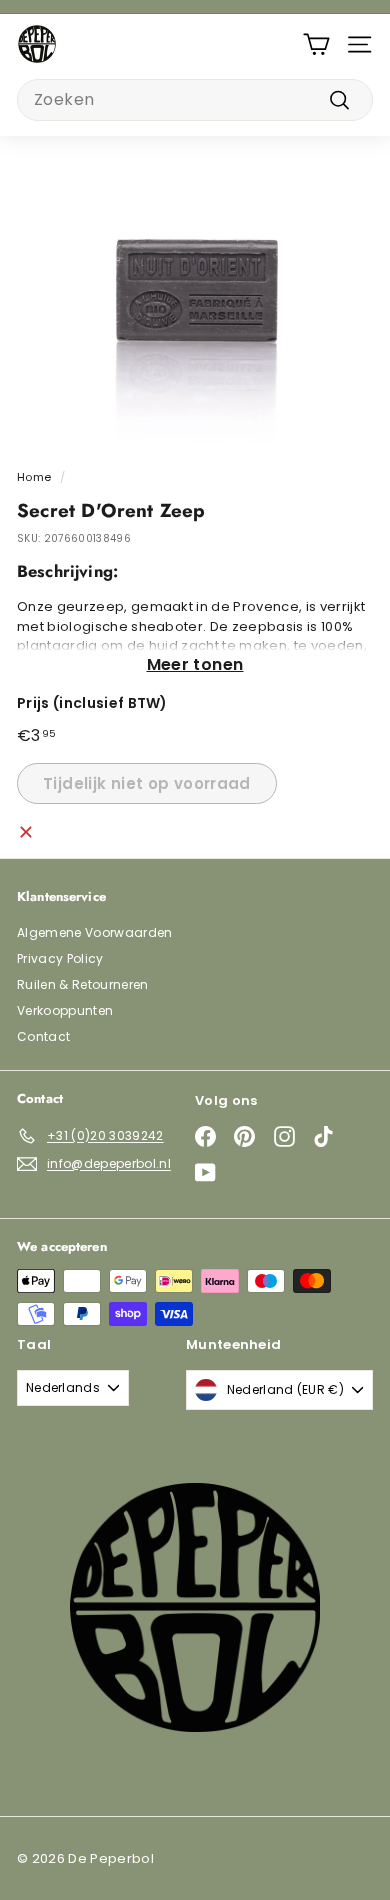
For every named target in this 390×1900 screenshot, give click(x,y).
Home (34, 477)
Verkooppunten (65, 1010)
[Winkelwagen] (316, 44)
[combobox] (195, 100)
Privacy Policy (60, 958)
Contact (43, 1036)
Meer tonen (195, 664)
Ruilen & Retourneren (83, 984)
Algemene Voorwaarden (95, 932)
